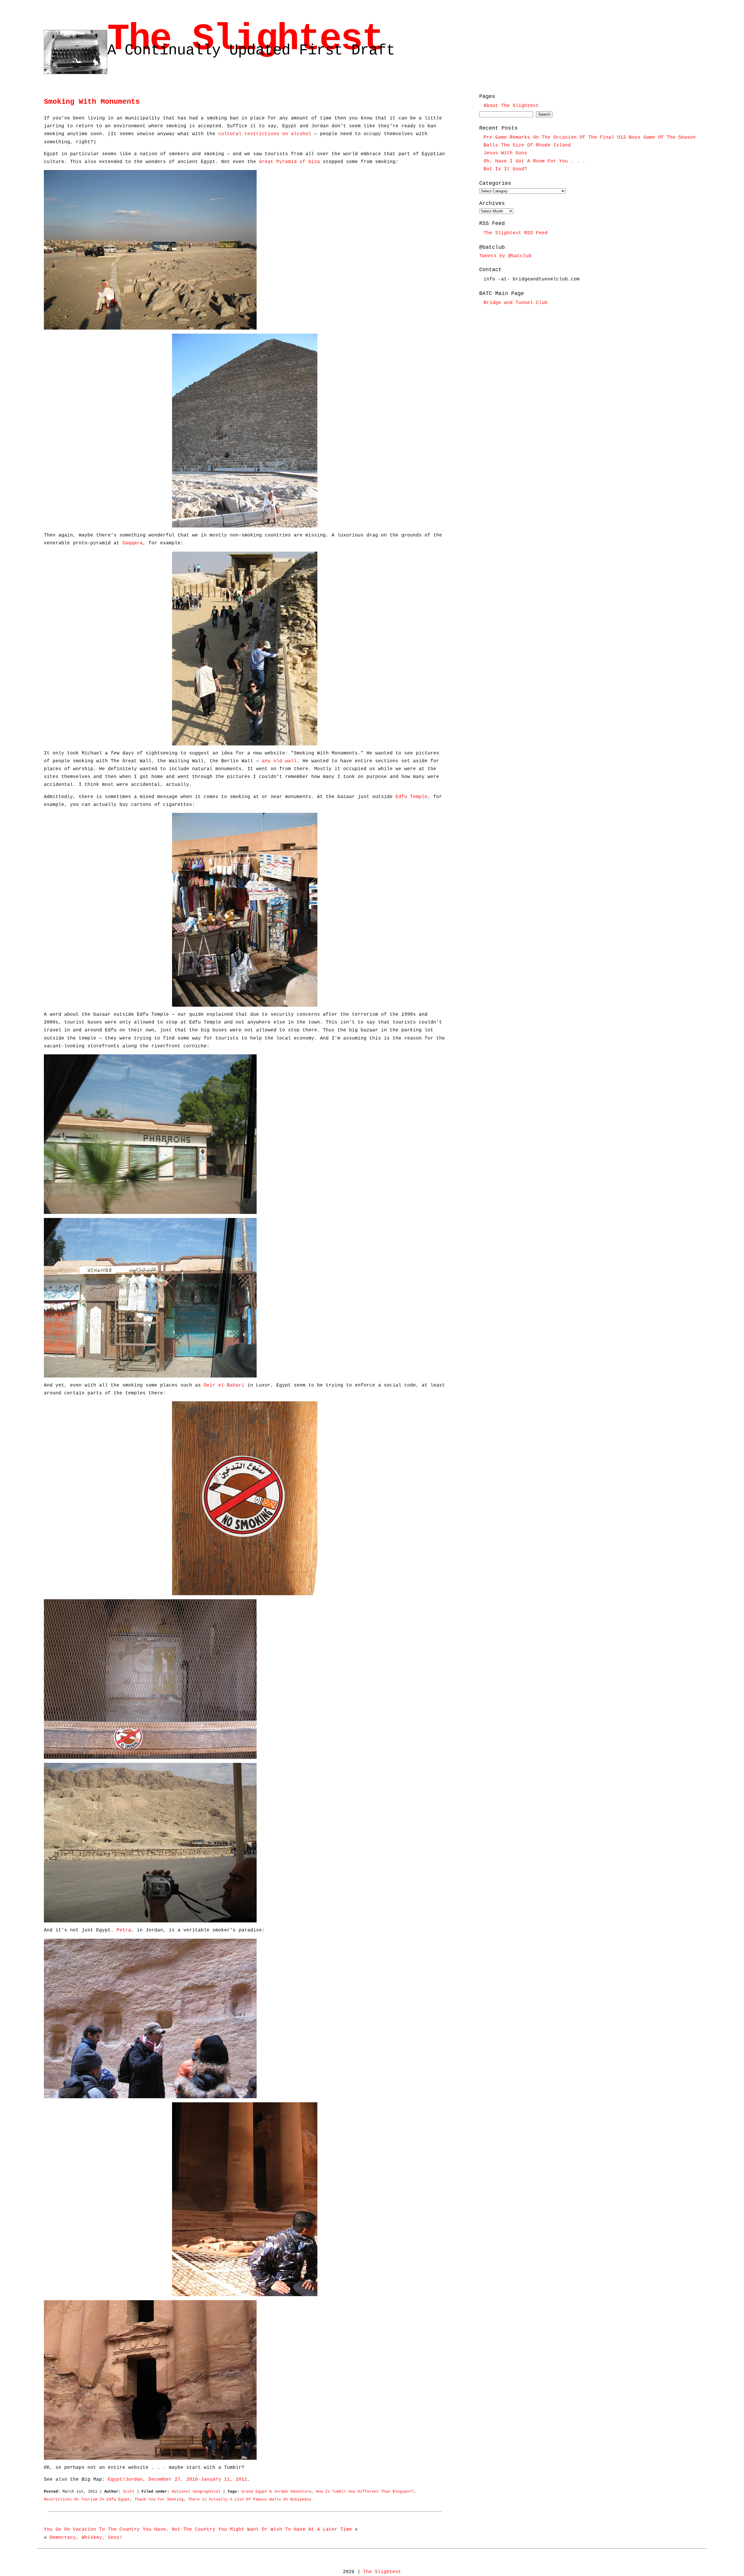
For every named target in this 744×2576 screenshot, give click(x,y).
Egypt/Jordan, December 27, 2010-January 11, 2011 (178, 2480)
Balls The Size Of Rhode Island (527, 145)
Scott (129, 2492)
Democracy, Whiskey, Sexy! (86, 2538)
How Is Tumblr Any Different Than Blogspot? (365, 2492)
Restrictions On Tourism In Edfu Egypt (87, 2499)
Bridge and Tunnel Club (516, 303)
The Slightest (245, 39)
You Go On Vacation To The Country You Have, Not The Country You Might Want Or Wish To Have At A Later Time (198, 2530)
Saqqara (133, 543)
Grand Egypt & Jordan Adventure (276, 2492)
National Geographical (196, 2492)
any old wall (279, 761)
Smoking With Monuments (92, 102)
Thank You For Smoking (159, 2499)
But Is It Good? (505, 169)
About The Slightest (511, 106)
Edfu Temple (412, 797)
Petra (124, 1930)
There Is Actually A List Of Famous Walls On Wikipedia (250, 2499)
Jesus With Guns (505, 153)
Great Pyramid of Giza (289, 162)
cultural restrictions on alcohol (265, 134)
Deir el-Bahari (224, 1385)
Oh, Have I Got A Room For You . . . (534, 161)
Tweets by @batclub (505, 256)
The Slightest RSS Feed (516, 233)
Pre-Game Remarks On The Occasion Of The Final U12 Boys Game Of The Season (590, 137)
